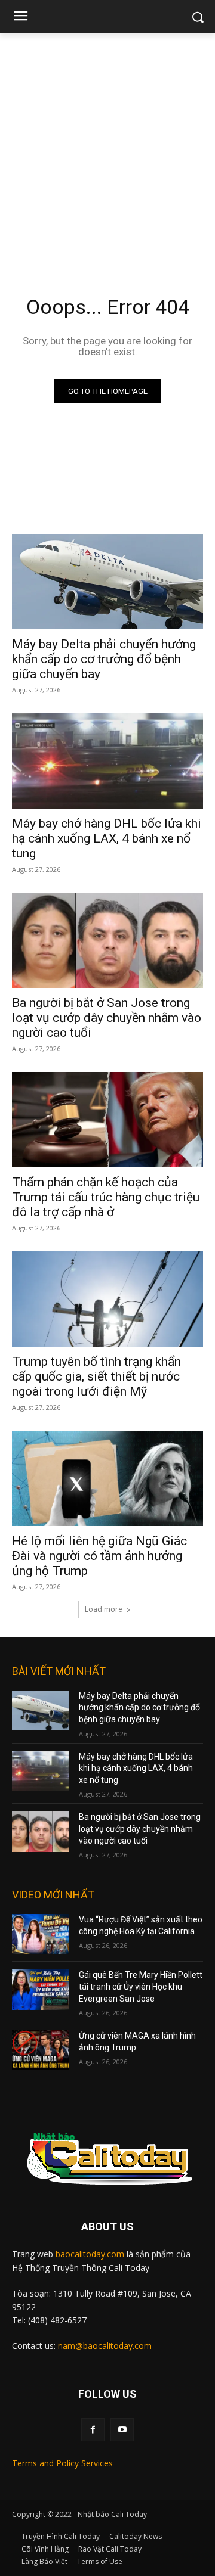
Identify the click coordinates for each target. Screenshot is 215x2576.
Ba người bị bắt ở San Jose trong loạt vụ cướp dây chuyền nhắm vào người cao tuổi (107, 1018)
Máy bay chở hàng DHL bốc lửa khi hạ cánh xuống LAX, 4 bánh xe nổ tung (107, 838)
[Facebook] (93, 2430)
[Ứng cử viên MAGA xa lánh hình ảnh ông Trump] (41, 2050)
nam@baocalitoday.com (105, 2346)
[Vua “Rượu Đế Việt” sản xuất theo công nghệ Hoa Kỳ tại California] (41, 1934)
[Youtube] (122, 2430)
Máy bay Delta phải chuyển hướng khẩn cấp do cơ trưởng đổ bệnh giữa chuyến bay (104, 659)
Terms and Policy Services (62, 2463)
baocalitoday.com (90, 2254)
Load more (104, 1609)
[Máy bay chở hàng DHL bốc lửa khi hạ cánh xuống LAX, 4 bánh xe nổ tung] (107, 761)
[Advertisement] (107, 147)
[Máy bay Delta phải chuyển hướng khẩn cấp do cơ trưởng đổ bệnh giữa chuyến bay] (107, 582)
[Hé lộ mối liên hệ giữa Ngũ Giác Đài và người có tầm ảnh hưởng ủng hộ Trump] (107, 1478)
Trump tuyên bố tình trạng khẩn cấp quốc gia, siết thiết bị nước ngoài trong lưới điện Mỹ (96, 1376)
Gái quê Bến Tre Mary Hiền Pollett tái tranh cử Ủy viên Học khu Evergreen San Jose (141, 1986)
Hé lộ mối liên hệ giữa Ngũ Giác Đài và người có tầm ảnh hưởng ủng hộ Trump (99, 1556)
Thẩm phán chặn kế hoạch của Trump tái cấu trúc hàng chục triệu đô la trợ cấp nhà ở (106, 1197)
